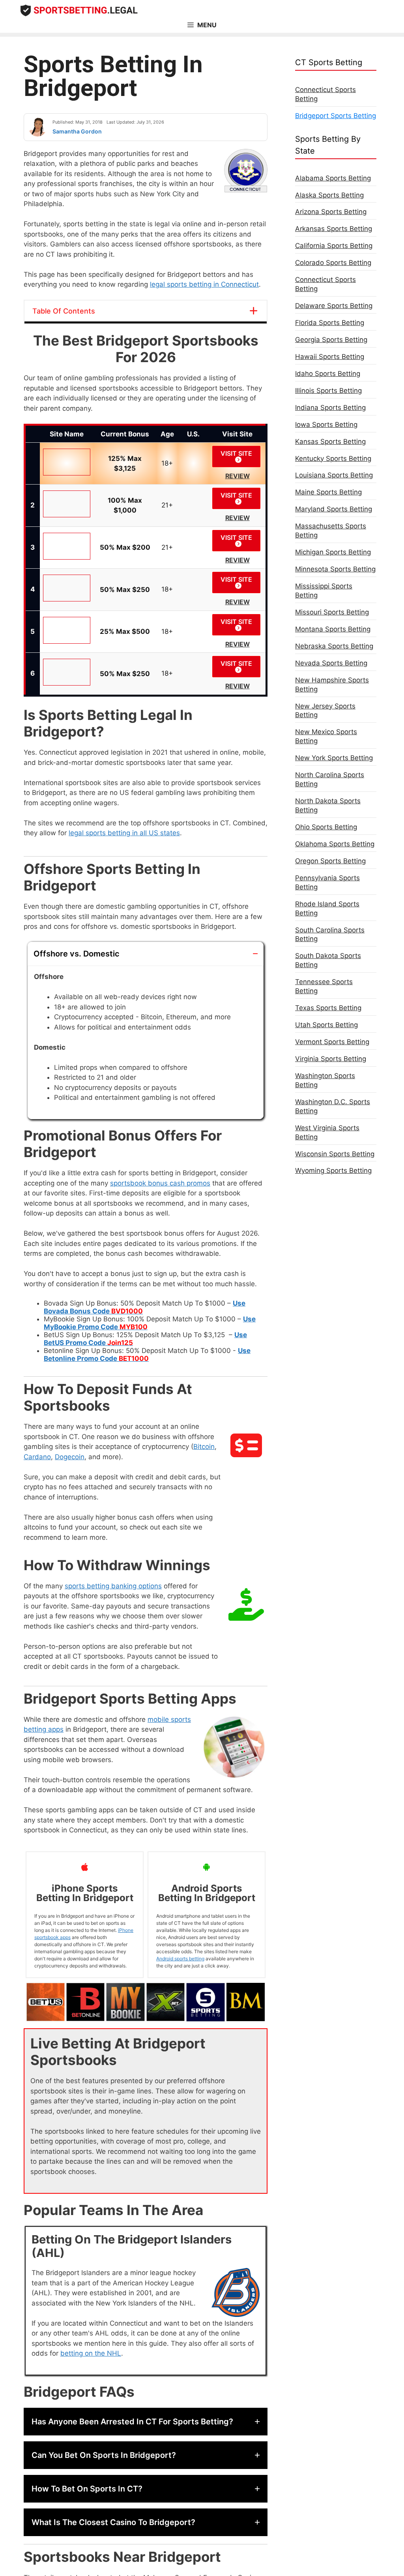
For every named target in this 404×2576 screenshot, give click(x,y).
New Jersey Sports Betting (325, 711)
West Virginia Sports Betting (327, 1132)
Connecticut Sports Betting (325, 94)
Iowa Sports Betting (326, 425)
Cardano (37, 1457)
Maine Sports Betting (328, 492)
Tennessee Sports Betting (324, 986)
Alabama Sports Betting (333, 178)
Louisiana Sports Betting (334, 475)
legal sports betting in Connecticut (204, 284)
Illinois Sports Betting (328, 391)
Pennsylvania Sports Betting (327, 882)
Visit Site (236, 453)
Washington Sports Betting (325, 1080)
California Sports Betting (334, 246)
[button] (146, 954)
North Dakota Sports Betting (328, 805)
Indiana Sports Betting (330, 408)
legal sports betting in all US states (124, 833)
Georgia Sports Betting (331, 340)
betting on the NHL (91, 2353)
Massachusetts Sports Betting (331, 531)
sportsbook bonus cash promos (160, 1183)
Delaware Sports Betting (334, 306)
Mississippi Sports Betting (324, 591)
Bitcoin (204, 1447)
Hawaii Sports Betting (330, 357)
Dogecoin (70, 1457)
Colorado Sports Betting (333, 263)
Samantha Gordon (77, 131)
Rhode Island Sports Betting (327, 908)
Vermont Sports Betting (332, 1042)
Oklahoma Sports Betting (335, 844)
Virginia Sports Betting (331, 1059)
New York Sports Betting (334, 758)
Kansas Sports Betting (330, 442)
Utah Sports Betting (326, 1025)
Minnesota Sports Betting (335, 569)
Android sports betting (180, 1959)
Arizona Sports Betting (331, 212)
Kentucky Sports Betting (333, 458)
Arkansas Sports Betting (334, 229)
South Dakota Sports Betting (328, 960)
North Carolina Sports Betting (330, 779)
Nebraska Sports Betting (334, 646)
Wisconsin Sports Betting (335, 1154)
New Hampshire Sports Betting (332, 685)
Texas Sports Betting (328, 1008)
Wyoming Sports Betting (333, 1171)
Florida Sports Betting (330, 323)
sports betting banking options (113, 1586)
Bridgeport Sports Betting (336, 116)
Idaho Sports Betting (328, 374)
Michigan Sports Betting (333, 552)
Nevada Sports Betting (331, 663)
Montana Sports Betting (333, 629)
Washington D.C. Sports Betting (333, 1106)
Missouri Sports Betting (332, 612)
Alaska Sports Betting (329, 195)
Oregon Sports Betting (330, 861)
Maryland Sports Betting (334, 509)
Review (238, 476)
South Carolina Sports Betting (330, 935)
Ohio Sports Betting (326, 827)
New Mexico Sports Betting (326, 736)
